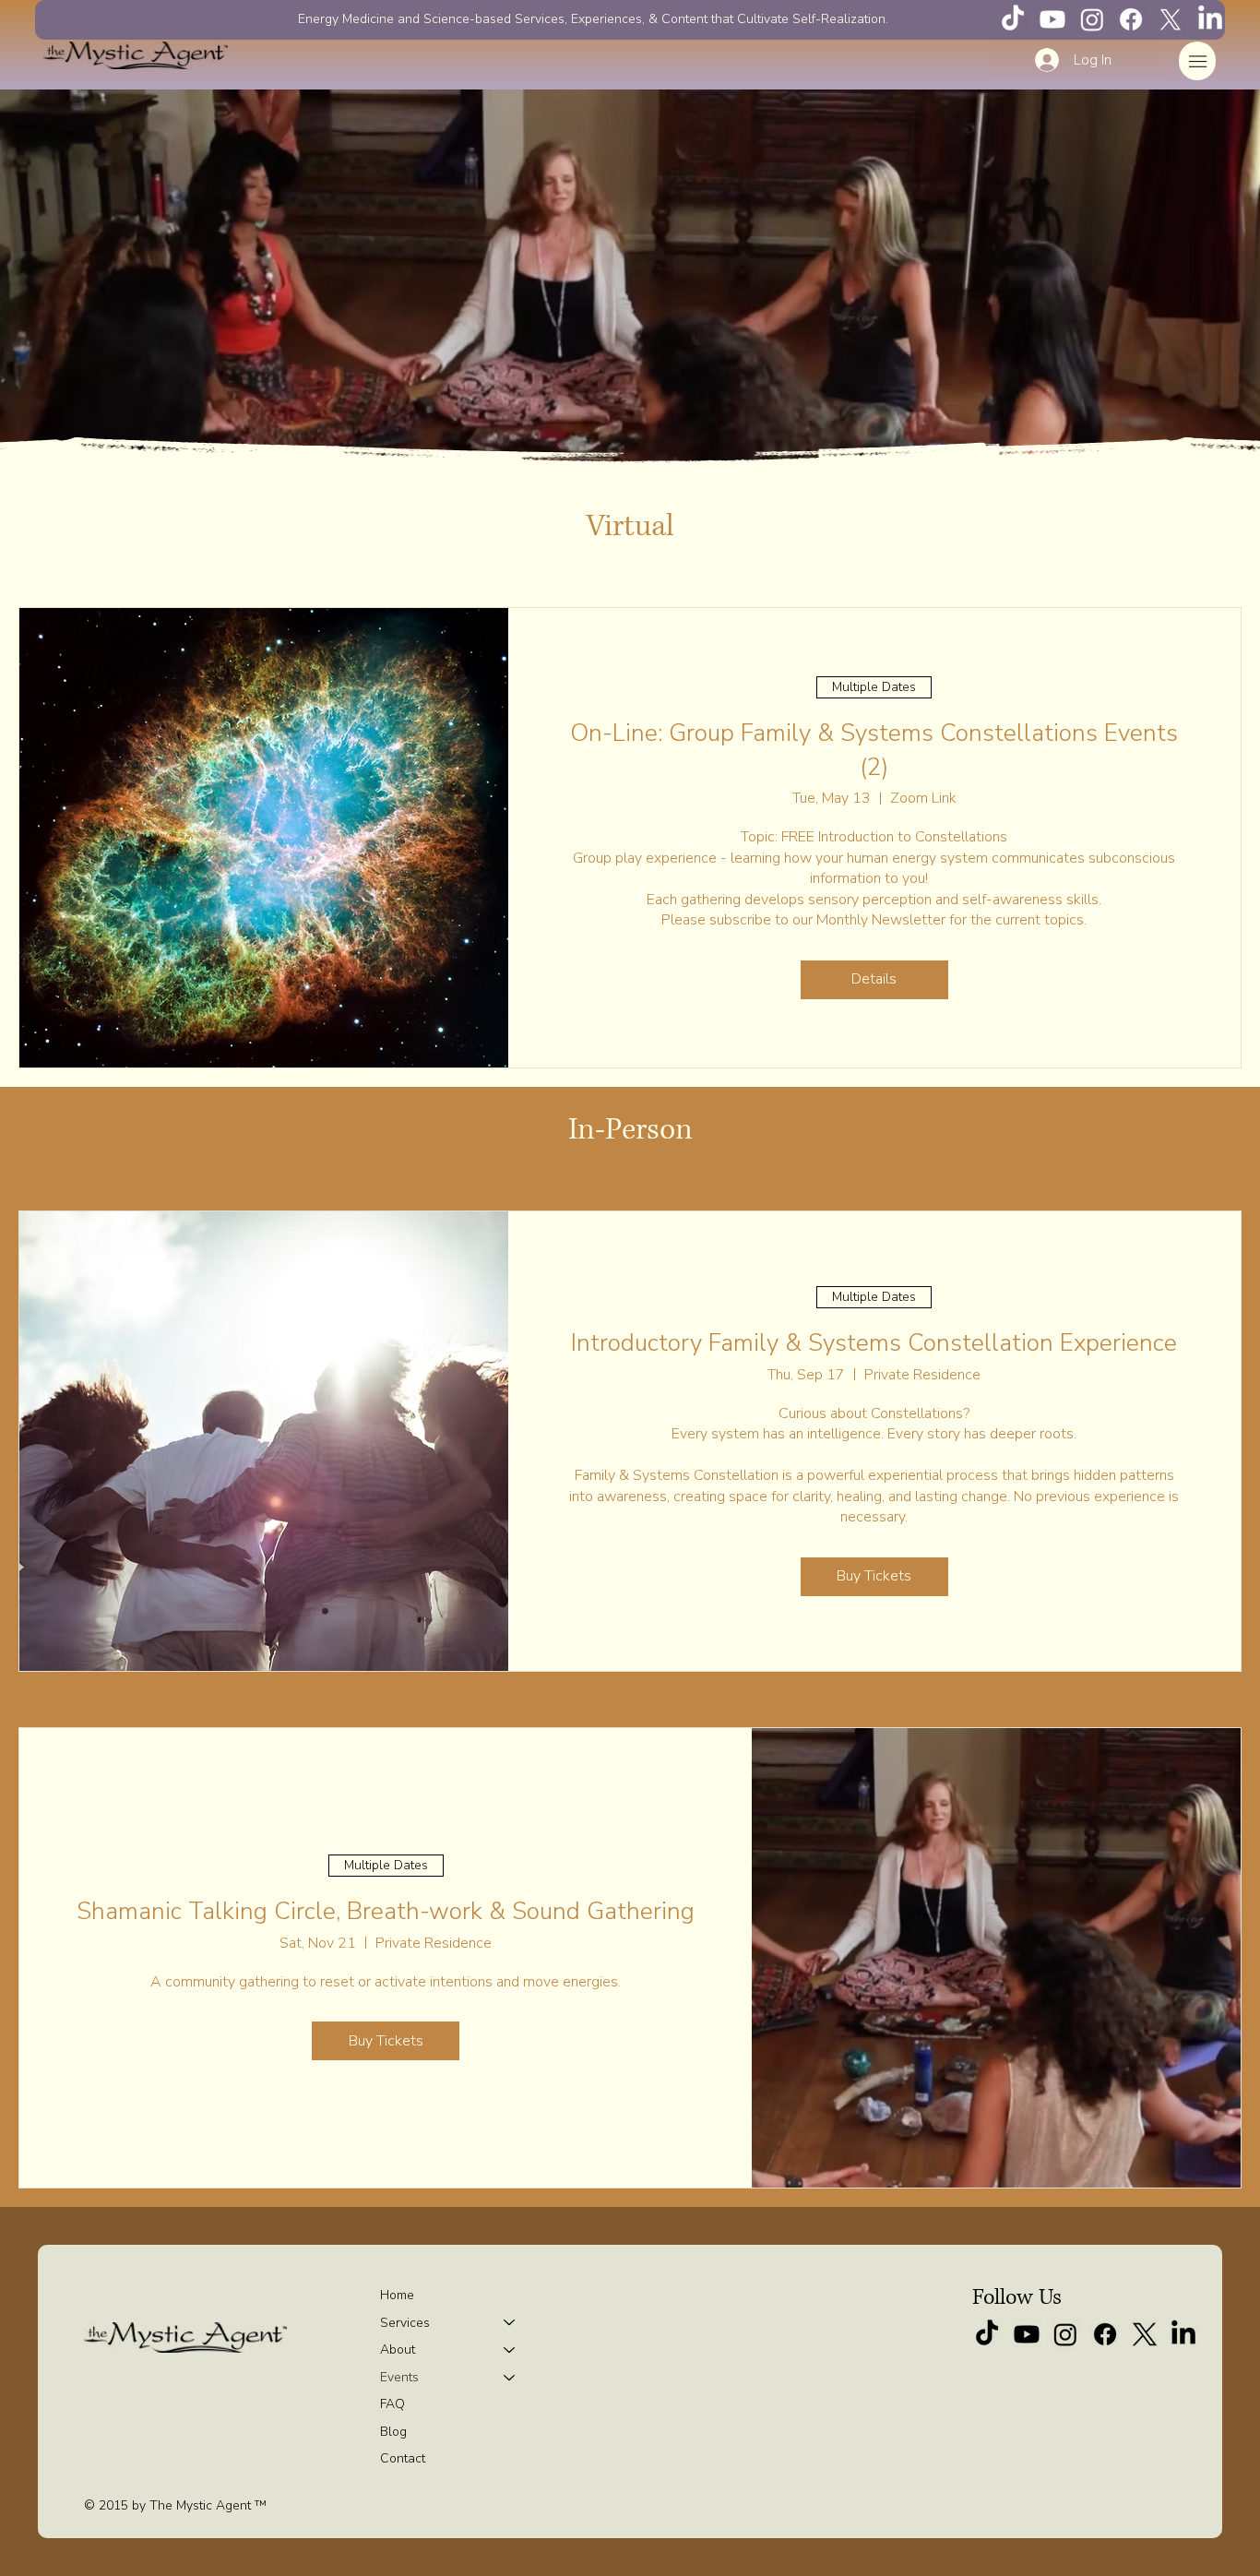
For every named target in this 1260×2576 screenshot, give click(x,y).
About (398, 2349)
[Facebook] (1131, 19)
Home (397, 2295)
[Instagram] (1092, 19)
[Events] (510, 2378)
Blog (393, 2432)
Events (399, 2377)
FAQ (392, 2404)
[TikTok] (1013, 19)
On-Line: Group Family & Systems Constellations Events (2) (874, 750)
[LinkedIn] (1210, 19)
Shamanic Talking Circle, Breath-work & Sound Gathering (386, 1911)
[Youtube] (1052, 19)
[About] (510, 2350)
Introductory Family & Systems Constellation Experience (874, 1343)
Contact (403, 2458)
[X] (1171, 19)
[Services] (510, 2323)
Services (405, 2323)
